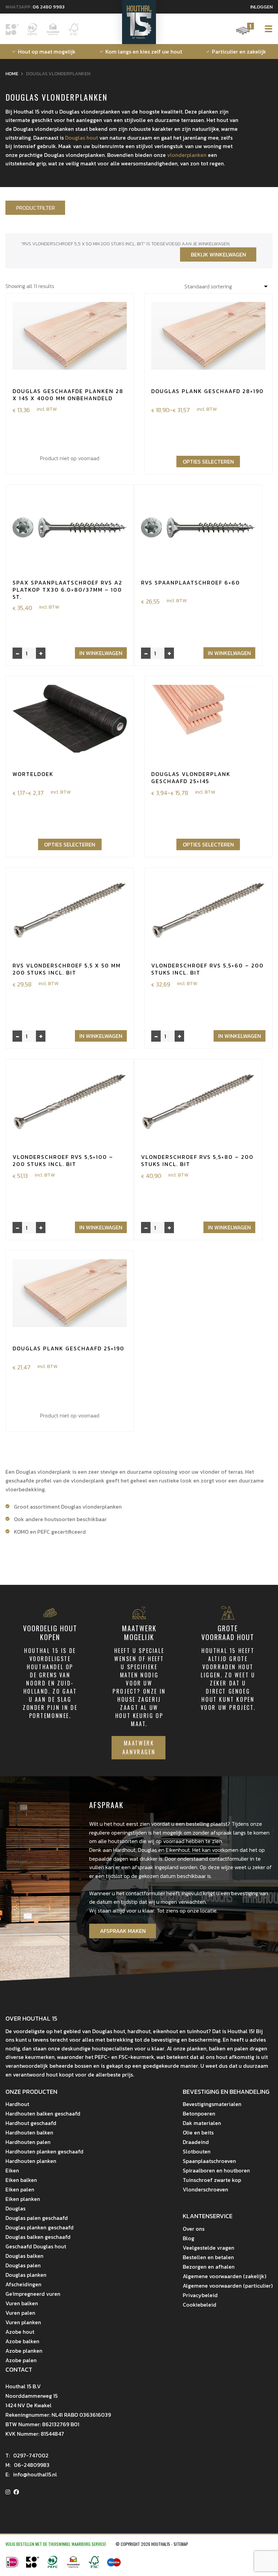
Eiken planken (23, 2199)
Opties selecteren (208, 462)
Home (12, 74)
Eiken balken (21, 2180)
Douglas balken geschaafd (38, 2237)
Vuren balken (22, 2303)
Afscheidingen (23, 2284)
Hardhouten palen (28, 2142)
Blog (188, 2238)
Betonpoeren (199, 2113)
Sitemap (181, 2544)
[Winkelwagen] (243, 34)
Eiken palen (20, 2189)
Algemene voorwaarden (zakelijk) (224, 2276)
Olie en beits (198, 2132)
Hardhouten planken (31, 2161)
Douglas (15, 2208)
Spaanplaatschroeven (209, 2161)
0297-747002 (27, 2455)
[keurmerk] (73, 2566)
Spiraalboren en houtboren (216, 2170)
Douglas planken (26, 2275)
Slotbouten (197, 2151)
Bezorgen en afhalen (209, 2267)
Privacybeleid (200, 2295)
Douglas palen (23, 2265)
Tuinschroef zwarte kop (212, 2180)
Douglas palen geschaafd (37, 2218)
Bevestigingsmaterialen (212, 2104)
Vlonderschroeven (205, 2189)
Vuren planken (23, 2322)
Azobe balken (22, 2341)
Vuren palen (20, 2313)
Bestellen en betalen (208, 2257)
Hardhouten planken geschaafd (44, 2151)
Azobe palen (21, 2360)
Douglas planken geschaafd (39, 2227)
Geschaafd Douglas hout (36, 2246)
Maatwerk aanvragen (139, 1747)
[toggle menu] (266, 29)
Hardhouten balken (29, 2132)
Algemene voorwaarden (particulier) (228, 2286)
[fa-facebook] (16, 2492)
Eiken (12, 2170)
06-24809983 (27, 2465)
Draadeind (196, 2142)
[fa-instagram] (8, 2492)
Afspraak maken (123, 1931)
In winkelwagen (101, 653)
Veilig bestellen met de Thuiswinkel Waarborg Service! (56, 2544)
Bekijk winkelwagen (219, 254)
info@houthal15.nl (31, 2474)
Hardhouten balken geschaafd (43, 2113)
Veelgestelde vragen (209, 2248)
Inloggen (261, 7)
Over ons (194, 2229)
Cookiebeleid (200, 2305)
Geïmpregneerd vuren (33, 2294)
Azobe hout (20, 2332)
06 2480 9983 (48, 7)
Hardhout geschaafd (31, 2123)
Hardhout (17, 2104)
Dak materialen (202, 2123)
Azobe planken (24, 2351)
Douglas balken (24, 2256)
